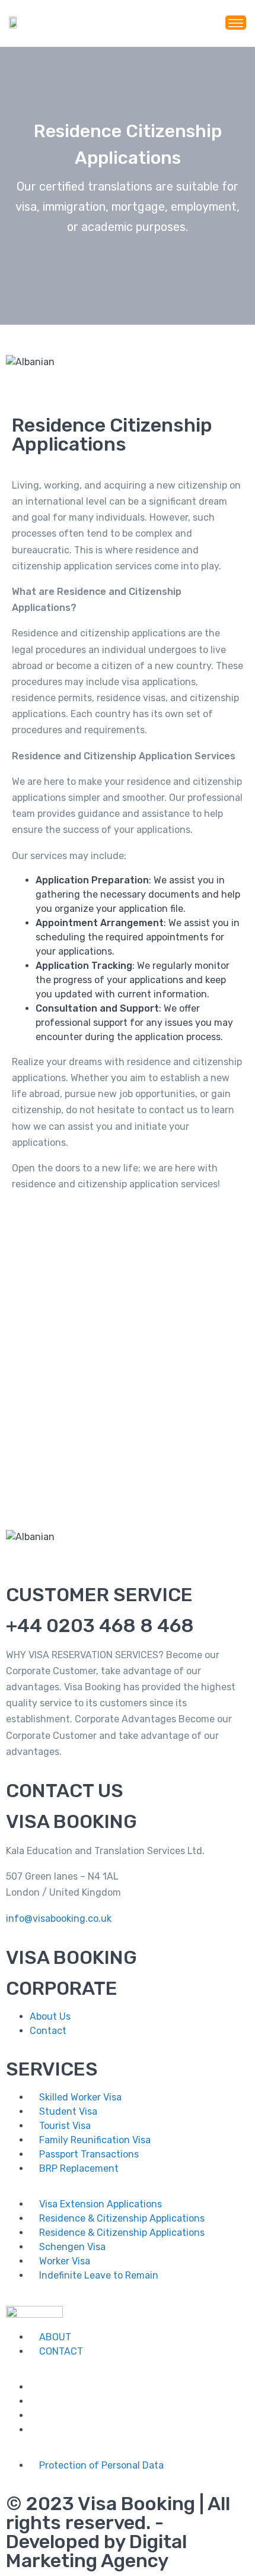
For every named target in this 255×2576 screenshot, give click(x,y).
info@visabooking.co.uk (59, 1918)
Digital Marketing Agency (96, 2551)
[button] (128, 376)
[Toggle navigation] (236, 23)
